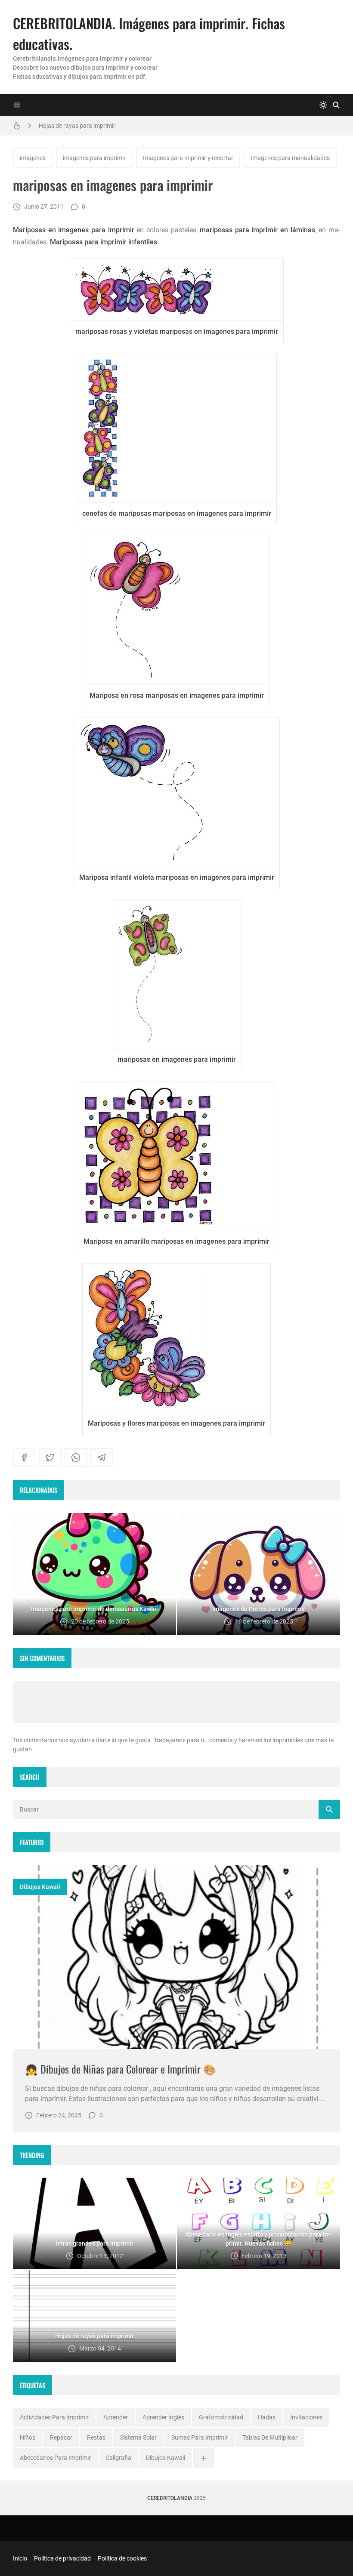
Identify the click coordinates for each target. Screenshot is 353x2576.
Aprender (116, 2417)
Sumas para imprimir (200, 2437)
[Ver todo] (204, 2458)
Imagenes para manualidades (290, 158)
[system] (323, 105)
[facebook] (24, 1457)
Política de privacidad (62, 2558)
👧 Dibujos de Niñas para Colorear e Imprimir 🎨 (121, 2069)
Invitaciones (306, 2417)
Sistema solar (138, 2437)
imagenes (33, 158)
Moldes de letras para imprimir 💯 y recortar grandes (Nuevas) (121, 126)
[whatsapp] (76, 1457)
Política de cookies (122, 2558)
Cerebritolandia (170, 2498)
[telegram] (102, 1457)
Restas (96, 2437)
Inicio (20, 2558)
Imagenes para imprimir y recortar (188, 158)
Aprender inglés (163, 2417)
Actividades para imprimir (54, 2417)
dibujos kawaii (40, 1887)
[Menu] (17, 105)
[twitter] (50, 1457)
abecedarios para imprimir (55, 2458)
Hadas (267, 2417)
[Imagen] (176, 1957)
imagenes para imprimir (94, 158)
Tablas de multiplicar (270, 2437)
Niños (28, 2437)
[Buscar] (336, 105)
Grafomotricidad (221, 2417)
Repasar (61, 2437)
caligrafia (118, 2458)
